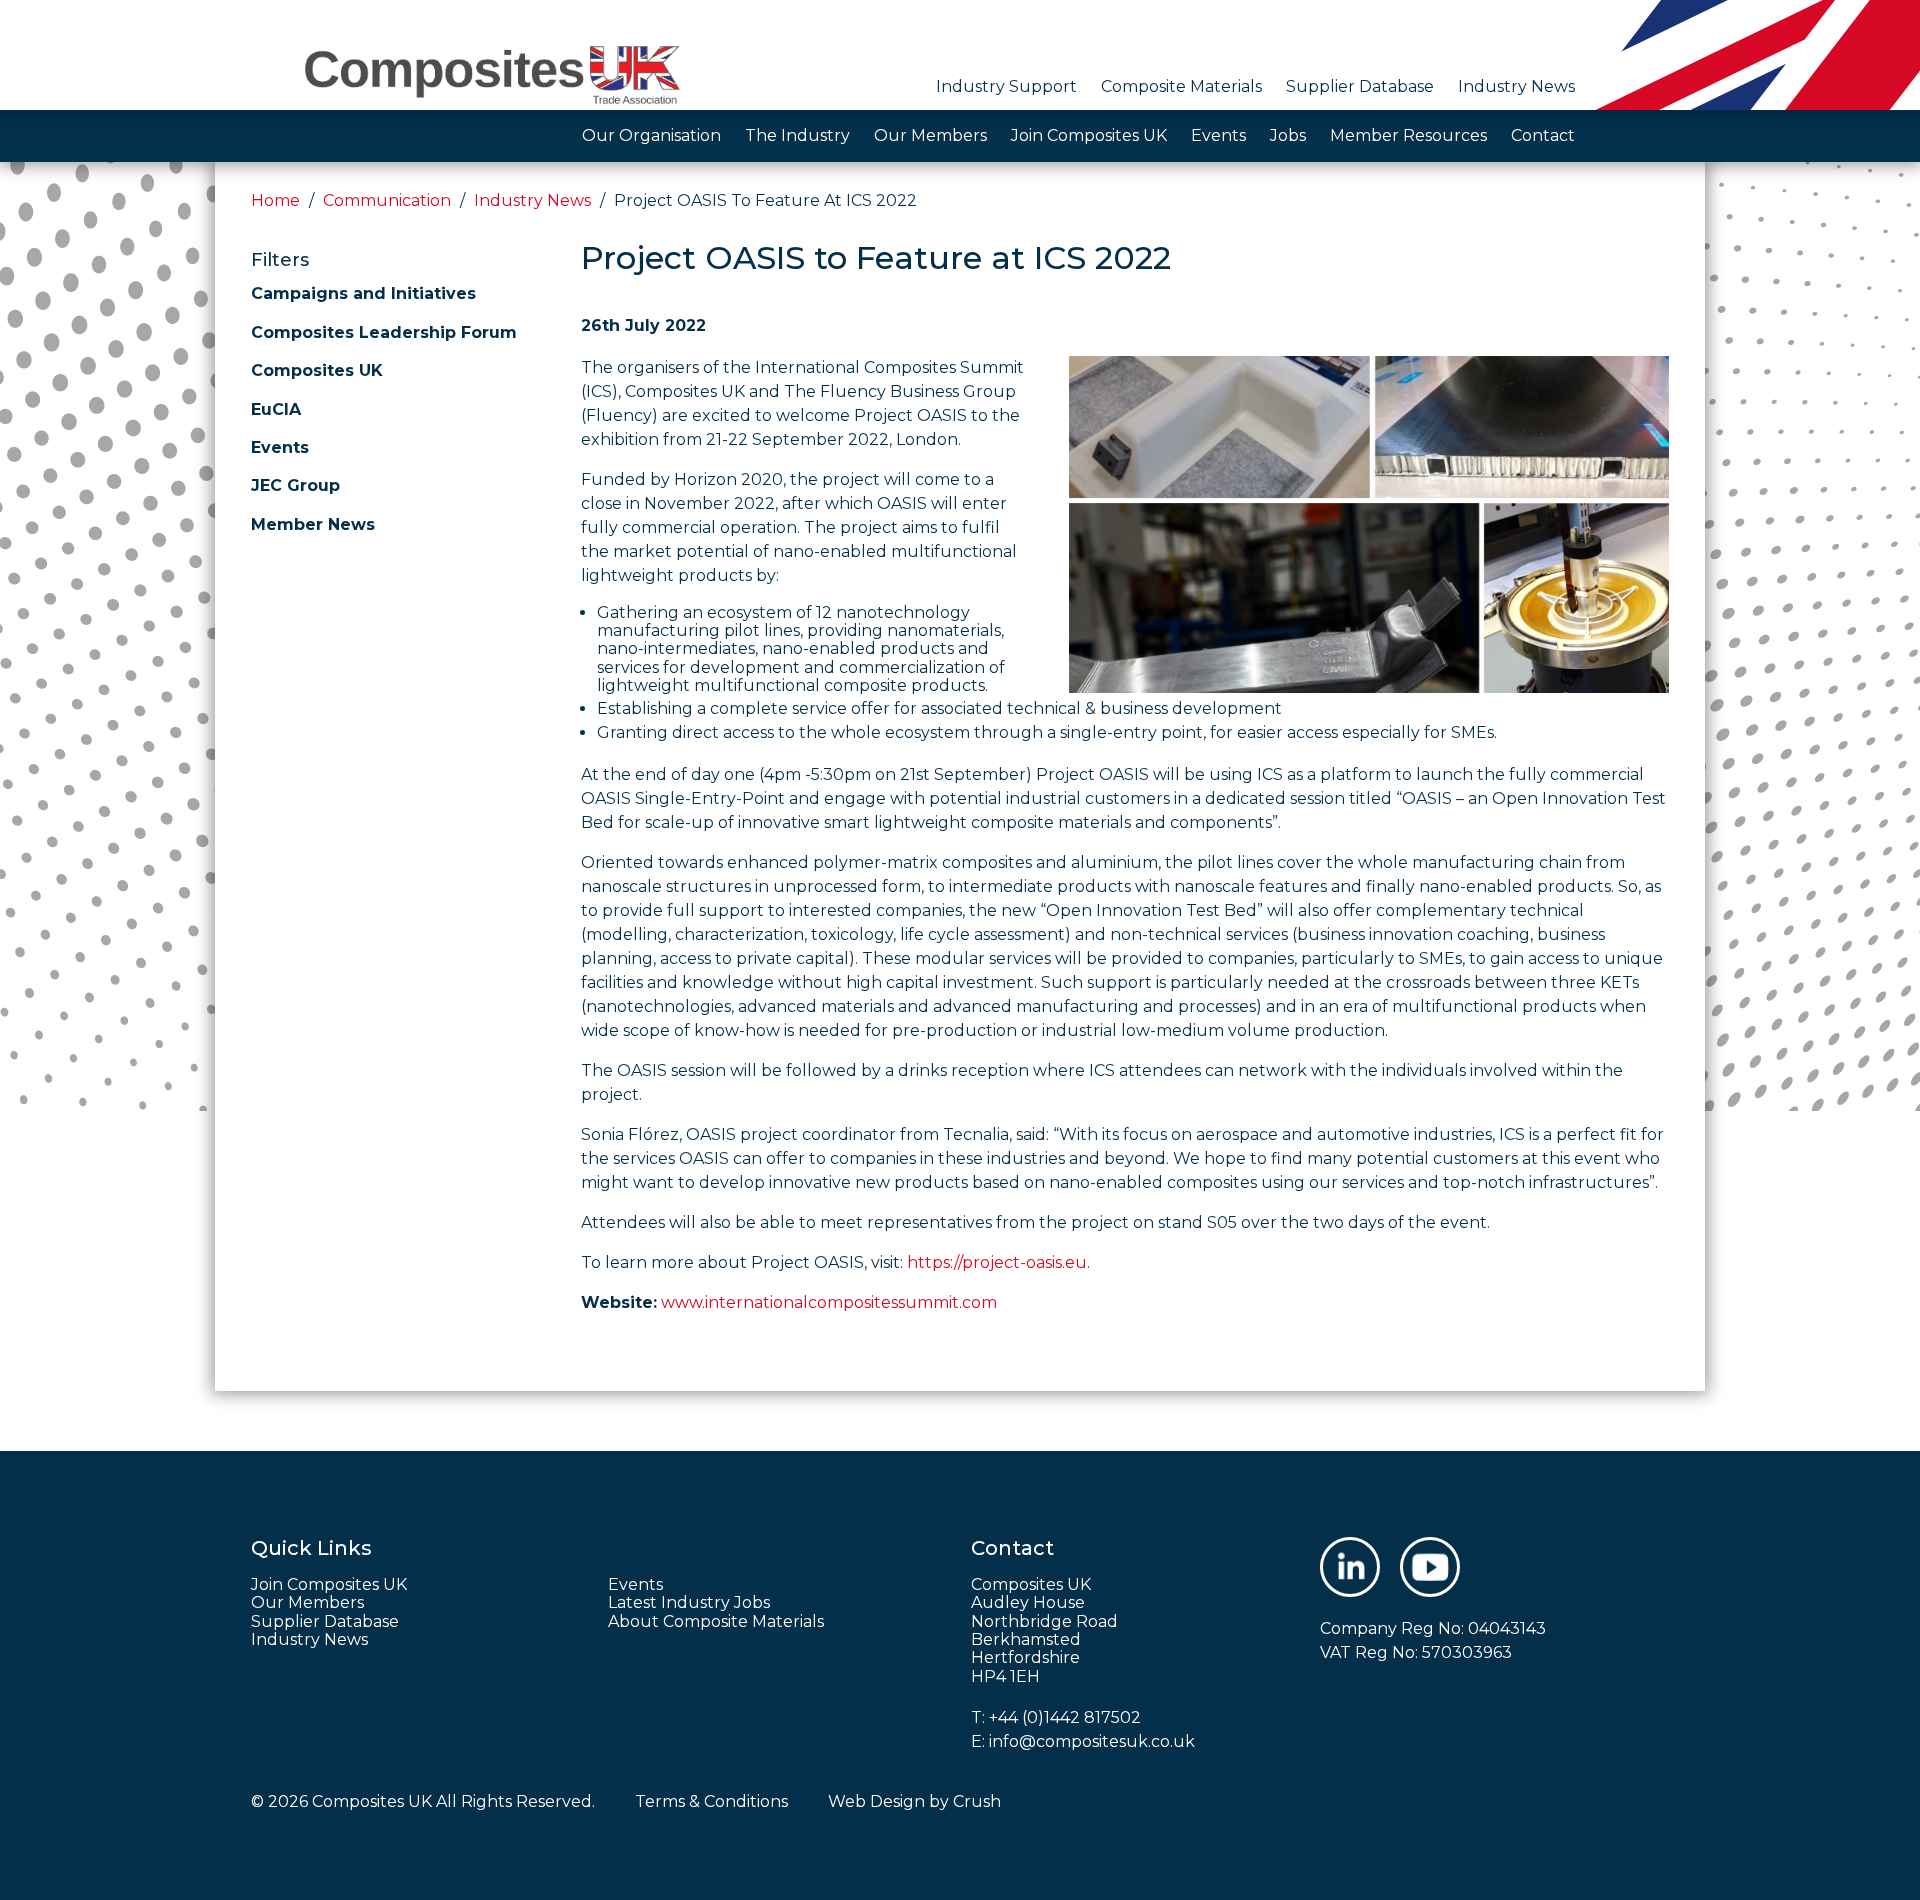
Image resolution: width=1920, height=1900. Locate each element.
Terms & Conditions (711, 1801)
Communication (387, 200)
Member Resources (1408, 135)
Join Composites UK (1089, 135)
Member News (313, 524)
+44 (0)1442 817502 (1065, 1717)
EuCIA (276, 409)
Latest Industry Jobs (689, 1603)
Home (275, 200)
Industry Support (1006, 86)
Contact (1543, 135)
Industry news (532, 200)
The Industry (797, 135)
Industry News (1516, 86)
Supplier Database (1360, 86)
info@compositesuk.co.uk (1092, 1741)
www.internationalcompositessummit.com (829, 1302)
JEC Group (295, 485)
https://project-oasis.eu (997, 1262)
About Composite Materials (716, 1622)
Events (1218, 135)
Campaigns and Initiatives (363, 293)
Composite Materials (1181, 86)
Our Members (930, 135)
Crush (977, 1801)
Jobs (1288, 135)
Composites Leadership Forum (384, 332)
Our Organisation (651, 135)
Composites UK (317, 370)
